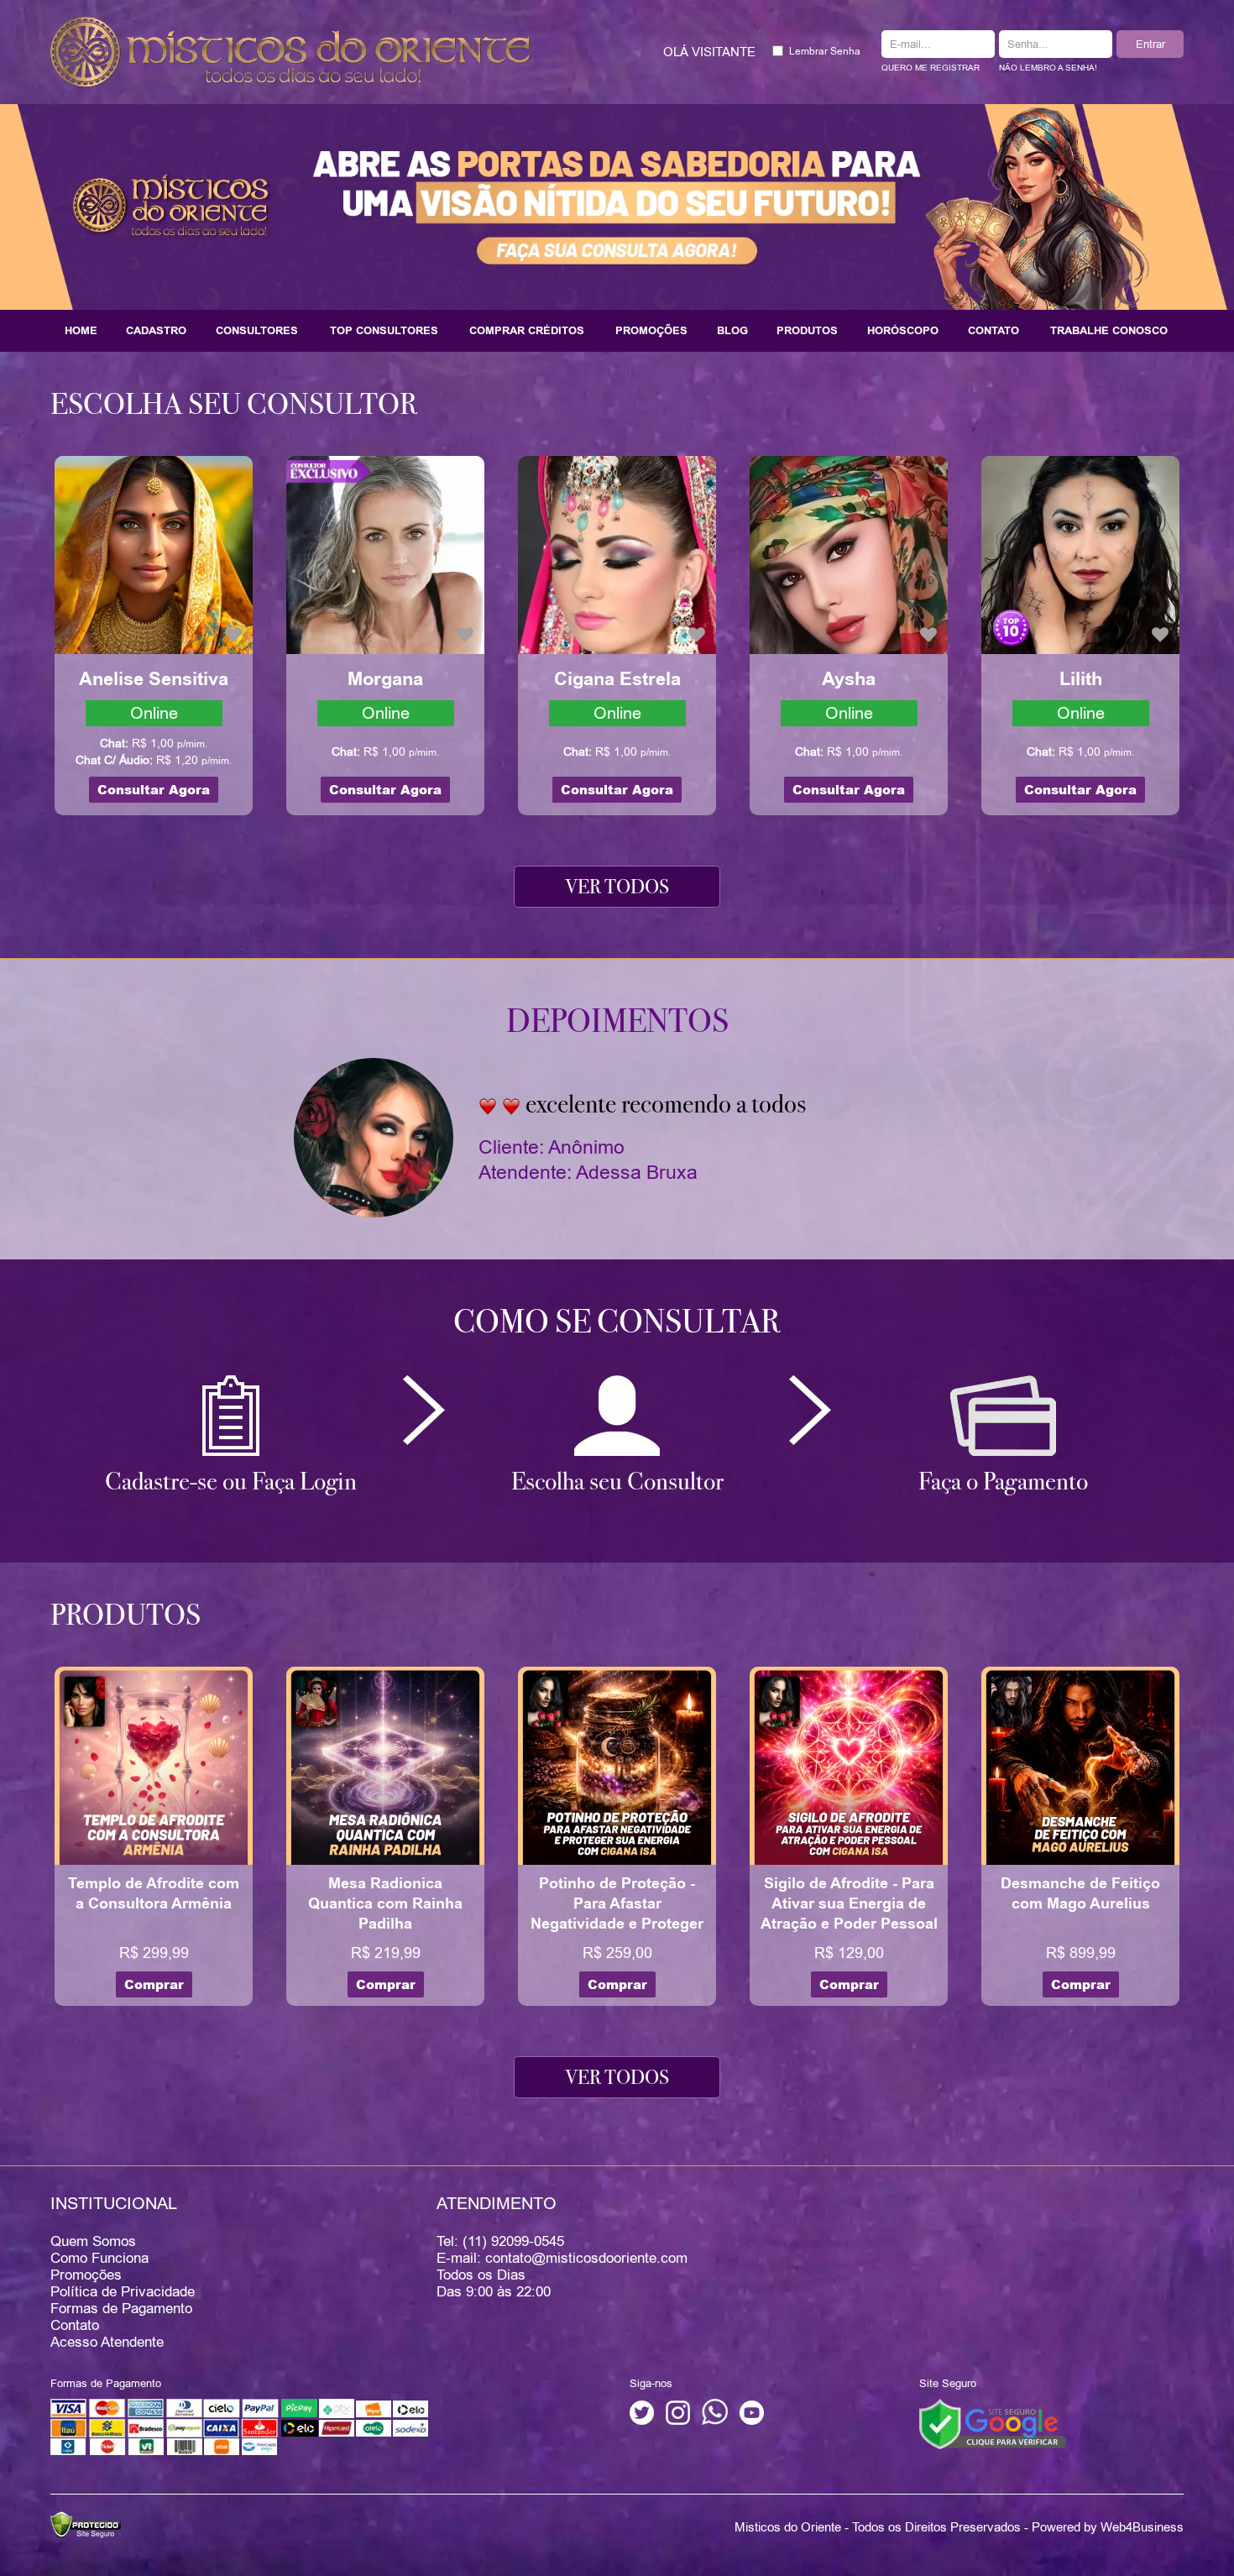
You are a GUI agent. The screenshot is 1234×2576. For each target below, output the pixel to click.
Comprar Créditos (527, 330)
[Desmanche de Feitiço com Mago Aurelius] (1080, 1764)
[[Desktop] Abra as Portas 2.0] (617, 206)
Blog (732, 330)
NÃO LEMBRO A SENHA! (1048, 68)
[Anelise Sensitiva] (154, 554)
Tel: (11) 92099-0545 (500, 2241)
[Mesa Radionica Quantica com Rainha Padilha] (385, 1764)
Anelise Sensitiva (154, 679)
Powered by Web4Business (1108, 2527)
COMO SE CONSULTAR (617, 1322)
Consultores (257, 330)
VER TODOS (617, 887)
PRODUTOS (125, 1615)
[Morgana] (385, 554)
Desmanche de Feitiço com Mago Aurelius (1080, 1893)
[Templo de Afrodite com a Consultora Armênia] (154, 1764)
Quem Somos (93, 2241)
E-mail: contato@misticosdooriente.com (562, 2258)
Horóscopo (903, 330)
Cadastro (156, 330)
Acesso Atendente (107, 2342)
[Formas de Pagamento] (239, 2452)
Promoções (651, 330)
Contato (993, 330)
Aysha (849, 679)
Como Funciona (99, 2258)
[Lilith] (1080, 554)
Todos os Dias (481, 2275)
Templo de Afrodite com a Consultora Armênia (154, 1893)
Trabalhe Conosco (1109, 330)
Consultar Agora (154, 790)
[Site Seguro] (993, 2423)
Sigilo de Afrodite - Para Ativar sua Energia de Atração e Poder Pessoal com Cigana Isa (849, 1914)
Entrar (1150, 44)
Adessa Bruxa (637, 1172)
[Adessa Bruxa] (374, 1136)
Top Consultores (384, 330)
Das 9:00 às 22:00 (494, 2291)
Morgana (385, 679)
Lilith (1081, 679)
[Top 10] (1011, 626)
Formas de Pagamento (121, 2308)
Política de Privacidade (123, 2291)
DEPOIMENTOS (617, 1021)
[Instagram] (678, 2421)
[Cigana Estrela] (617, 554)
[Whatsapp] (715, 2421)
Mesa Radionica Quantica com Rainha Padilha (385, 1903)
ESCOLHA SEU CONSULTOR (234, 404)
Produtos (807, 330)
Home (81, 330)
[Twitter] (642, 2421)
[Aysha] (849, 554)
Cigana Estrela (617, 679)
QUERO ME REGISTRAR (931, 68)
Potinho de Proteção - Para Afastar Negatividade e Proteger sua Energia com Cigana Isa (617, 1924)
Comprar (154, 1984)
